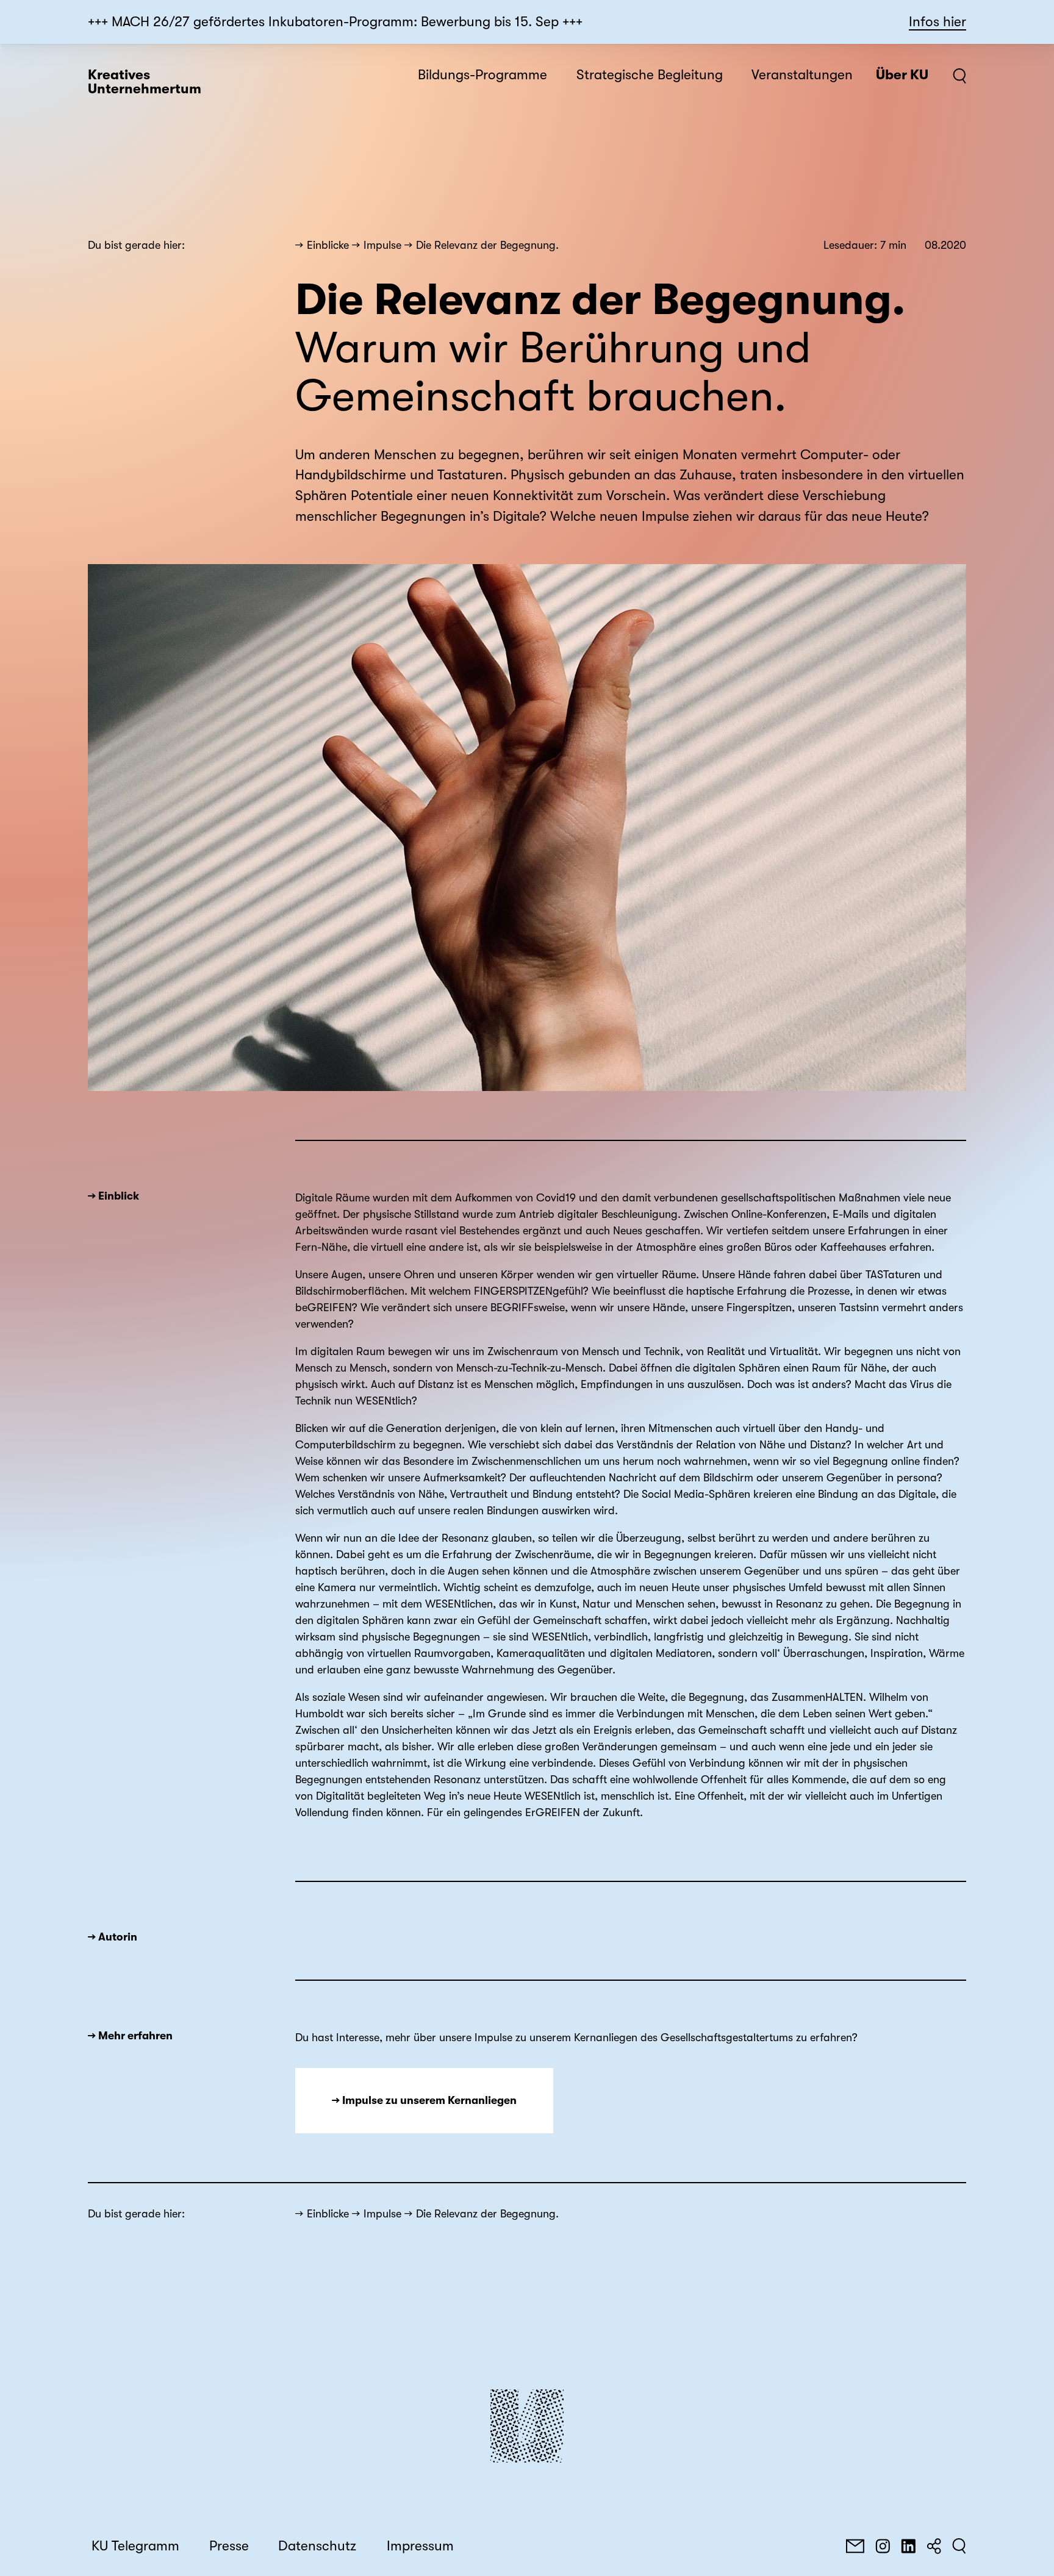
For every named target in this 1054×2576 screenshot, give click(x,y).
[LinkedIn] (908, 2546)
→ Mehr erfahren (130, 2036)
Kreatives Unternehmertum (145, 82)
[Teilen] (934, 2546)
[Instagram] (883, 2546)
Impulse (382, 245)
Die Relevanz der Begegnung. (487, 245)
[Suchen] (959, 2546)
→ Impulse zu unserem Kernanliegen (424, 2100)
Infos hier (937, 22)
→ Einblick (113, 1196)
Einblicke (328, 245)
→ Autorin (113, 1937)
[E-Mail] (855, 2546)
